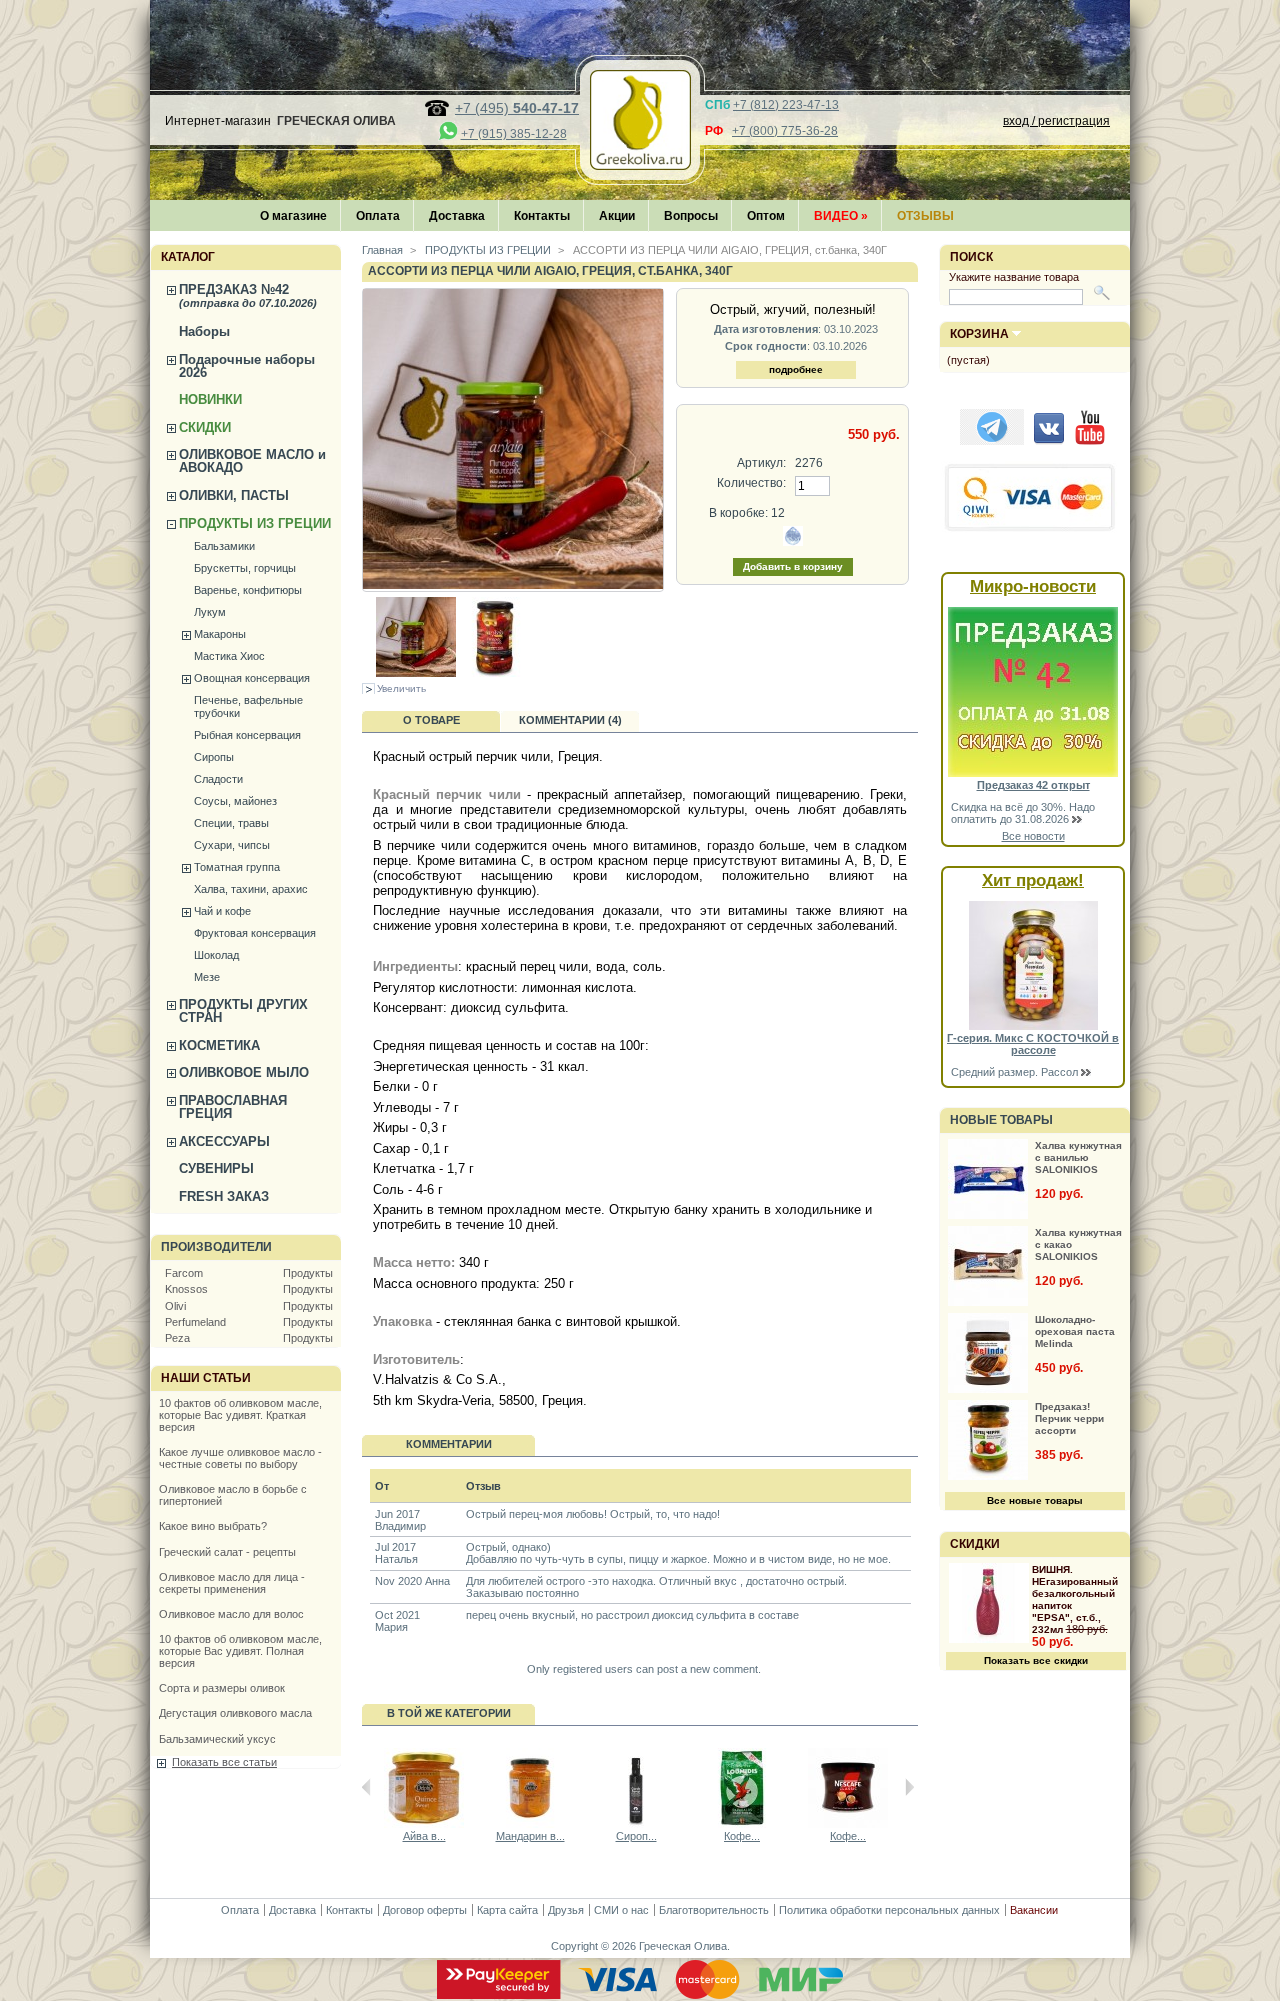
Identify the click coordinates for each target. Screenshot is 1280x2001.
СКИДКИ (205, 427)
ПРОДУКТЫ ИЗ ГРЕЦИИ (255, 523)
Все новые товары (1035, 1500)
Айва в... (424, 1836)
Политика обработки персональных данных (889, 1910)
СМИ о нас (621, 1910)
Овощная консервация (252, 678)
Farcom (184, 1273)
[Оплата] (640, 1995)
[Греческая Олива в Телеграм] (992, 441)
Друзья (566, 1910)
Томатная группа (237, 867)
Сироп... (636, 1836)
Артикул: (761, 463)
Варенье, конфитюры (248, 590)
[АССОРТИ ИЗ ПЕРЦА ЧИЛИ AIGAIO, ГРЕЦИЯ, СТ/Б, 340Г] (416, 673)
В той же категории (449, 1713)
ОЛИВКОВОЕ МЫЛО (244, 1072)
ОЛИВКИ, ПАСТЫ (234, 495)
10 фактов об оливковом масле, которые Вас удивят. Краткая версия (240, 1415)
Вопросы (691, 216)
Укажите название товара (1014, 277)
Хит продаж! (1033, 880)
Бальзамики (224, 546)
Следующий (909, 1787)
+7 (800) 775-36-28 (785, 131)
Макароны (220, 634)
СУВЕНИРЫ (216, 1168)
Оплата (378, 216)
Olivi (175, 1306)
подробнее (796, 369)
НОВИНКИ (210, 399)
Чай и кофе (222, 911)
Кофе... (742, 1836)
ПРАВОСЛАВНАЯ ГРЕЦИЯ (233, 1107)
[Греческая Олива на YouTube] (1090, 441)
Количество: (751, 483)
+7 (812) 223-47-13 (786, 105)
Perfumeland (195, 1322)
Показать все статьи (224, 1762)
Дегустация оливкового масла (235, 1713)
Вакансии (1034, 1910)
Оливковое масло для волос (231, 1614)
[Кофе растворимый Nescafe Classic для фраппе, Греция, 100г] (848, 1824)
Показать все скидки (1036, 1660)
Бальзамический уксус (217, 1739)
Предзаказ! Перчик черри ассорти (1069, 1418)
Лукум (210, 612)
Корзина (979, 334)
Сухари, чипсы (232, 845)
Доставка (457, 216)
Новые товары (1001, 1120)
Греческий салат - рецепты (227, 1552)
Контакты (542, 216)
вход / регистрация (1056, 121)
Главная (382, 250)
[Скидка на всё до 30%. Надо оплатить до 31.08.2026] (1033, 773)
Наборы (204, 331)
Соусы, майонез (235, 801)
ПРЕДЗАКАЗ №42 (248, 295)
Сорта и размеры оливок (222, 1688)
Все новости (1033, 836)
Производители (216, 1247)
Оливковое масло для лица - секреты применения (232, 1583)
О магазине (293, 216)
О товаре (431, 720)
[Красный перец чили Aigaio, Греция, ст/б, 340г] (496, 673)
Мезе (207, 977)
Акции (617, 216)
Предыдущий (366, 1787)
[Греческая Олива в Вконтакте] (1049, 441)
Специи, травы (231, 823)
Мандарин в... (530, 1836)
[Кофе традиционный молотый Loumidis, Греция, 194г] (742, 1824)
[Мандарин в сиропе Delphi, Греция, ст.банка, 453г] (530, 1824)
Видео (841, 216)
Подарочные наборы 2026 (247, 366)
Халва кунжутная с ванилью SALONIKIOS (1078, 1157)
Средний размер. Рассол (1016, 1072)
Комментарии (449, 1444)
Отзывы (925, 216)
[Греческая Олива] (640, 164)
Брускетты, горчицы (245, 568)
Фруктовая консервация (255, 933)
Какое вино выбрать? (213, 1526)
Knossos (186, 1289)
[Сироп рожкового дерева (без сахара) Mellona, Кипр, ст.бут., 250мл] (636, 1824)
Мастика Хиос (229, 656)
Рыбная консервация (247, 735)
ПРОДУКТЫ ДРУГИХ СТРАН (243, 1011)
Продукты (308, 1273)
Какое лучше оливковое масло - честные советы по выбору (240, 1458)
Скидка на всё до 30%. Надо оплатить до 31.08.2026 (1023, 813)
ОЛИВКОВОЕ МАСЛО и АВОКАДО (252, 461)
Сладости (218, 779)
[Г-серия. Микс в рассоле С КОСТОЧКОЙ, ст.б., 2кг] (1033, 1026)
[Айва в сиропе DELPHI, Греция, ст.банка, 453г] (424, 1824)
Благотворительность (714, 1910)
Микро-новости (1033, 586)
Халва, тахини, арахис (251, 889)
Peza (177, 1338)
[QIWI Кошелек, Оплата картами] (1031, 529)
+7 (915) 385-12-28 (514, 134)
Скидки (975, 1544)
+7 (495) (517, 108)
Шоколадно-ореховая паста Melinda (1075, 1331)
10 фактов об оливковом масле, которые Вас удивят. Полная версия (240, 1651)
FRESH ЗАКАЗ (224, 1196)
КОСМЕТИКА (219, 1045)
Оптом (766, 216)
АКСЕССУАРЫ (224, 1141)
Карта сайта (507, 1910)
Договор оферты (425, 1910)
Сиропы (214, 757)
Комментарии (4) (570, 720)
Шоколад (216, 955)
